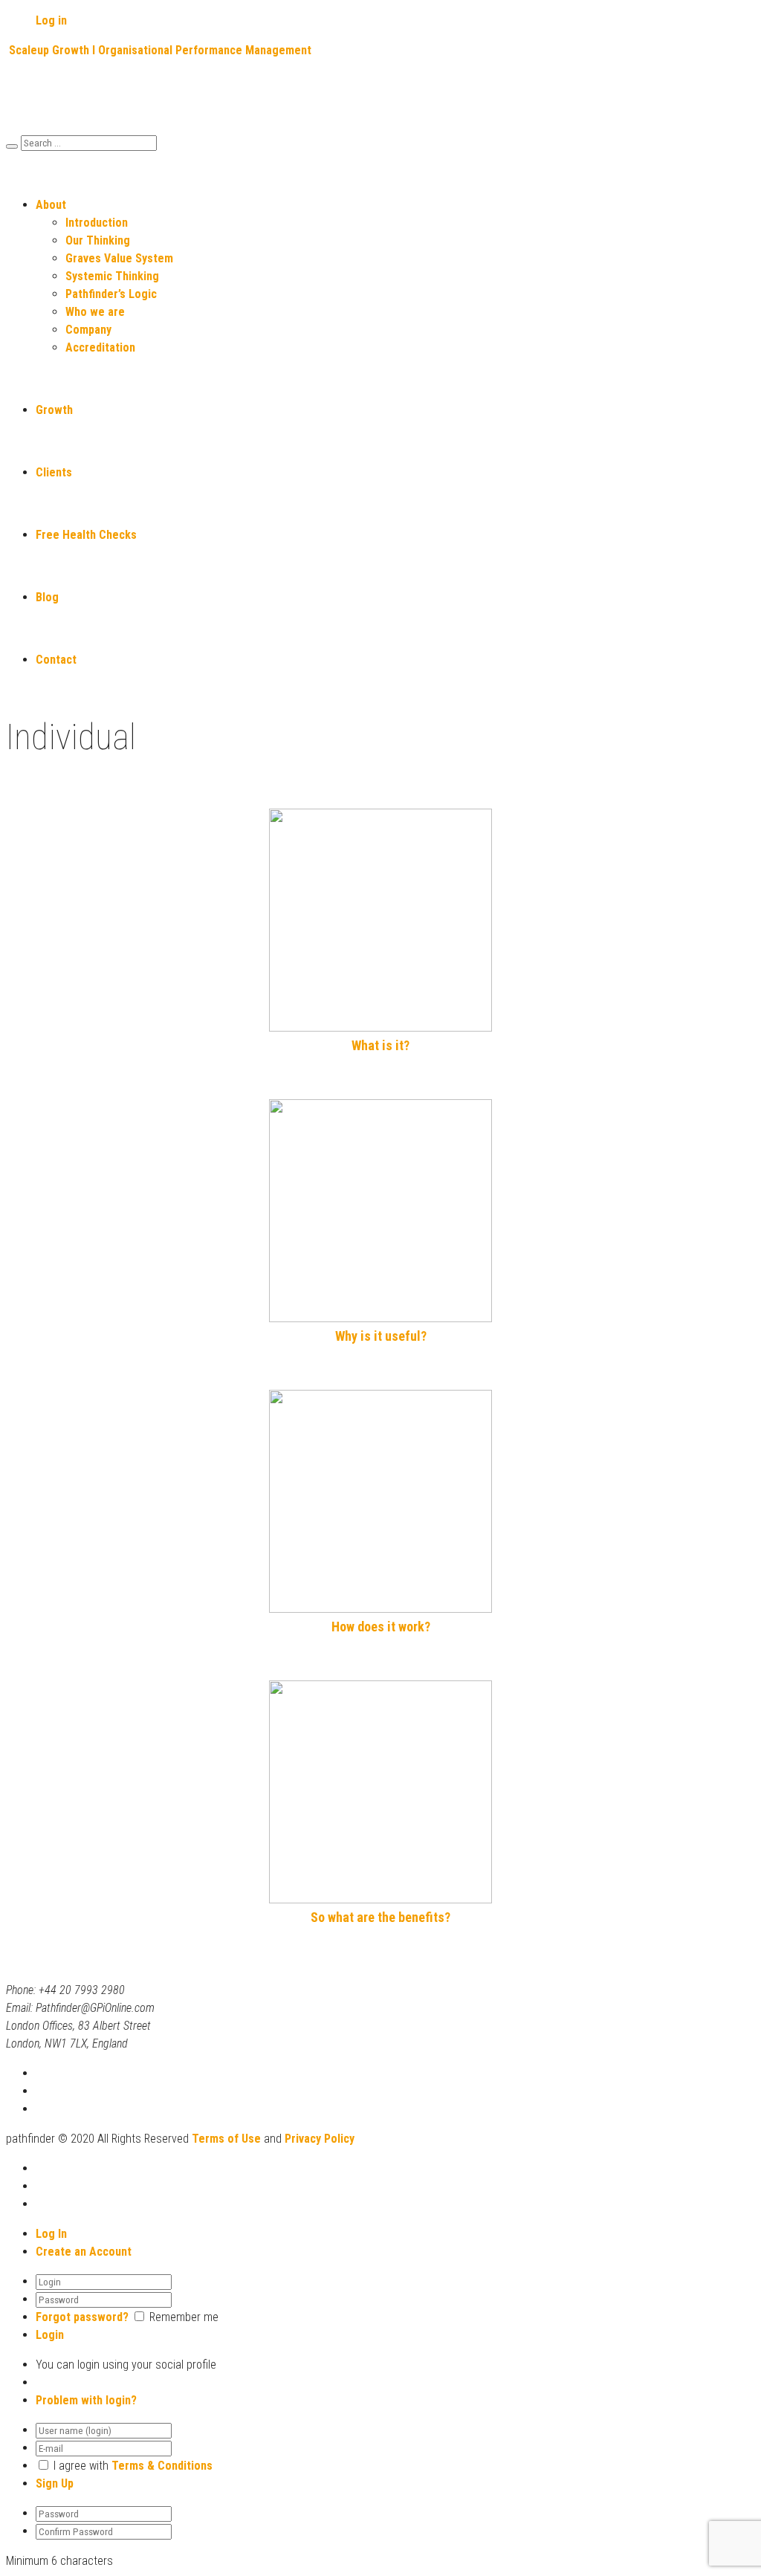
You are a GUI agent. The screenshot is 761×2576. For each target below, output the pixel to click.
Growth (54, 410)
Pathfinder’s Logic (111, 294)
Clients (54, 472)
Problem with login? (86, 2400)
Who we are (95, 312)
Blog (47, 597)
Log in (51, 20)
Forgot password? (82, 2317)
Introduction (97, 223)
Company (88, 330)
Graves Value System (119, 258)
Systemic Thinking (112, 276)
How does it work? (381, 1627)
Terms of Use (226, 2139)
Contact (56, 660)
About (51, 205)
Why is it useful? (381, 1336)
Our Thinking (98, 240)
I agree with (81, 2466)
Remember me (184, 2317)
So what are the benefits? (380, 1917)
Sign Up (55, 2483)
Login (50, 2335)
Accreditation (100, 347)
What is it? (380, 1045)
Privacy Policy (320, 2139)
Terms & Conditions (162, 2466)
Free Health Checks (86, 535)
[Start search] (12, 146)
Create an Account (84, 2252)
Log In (51, 2234)
